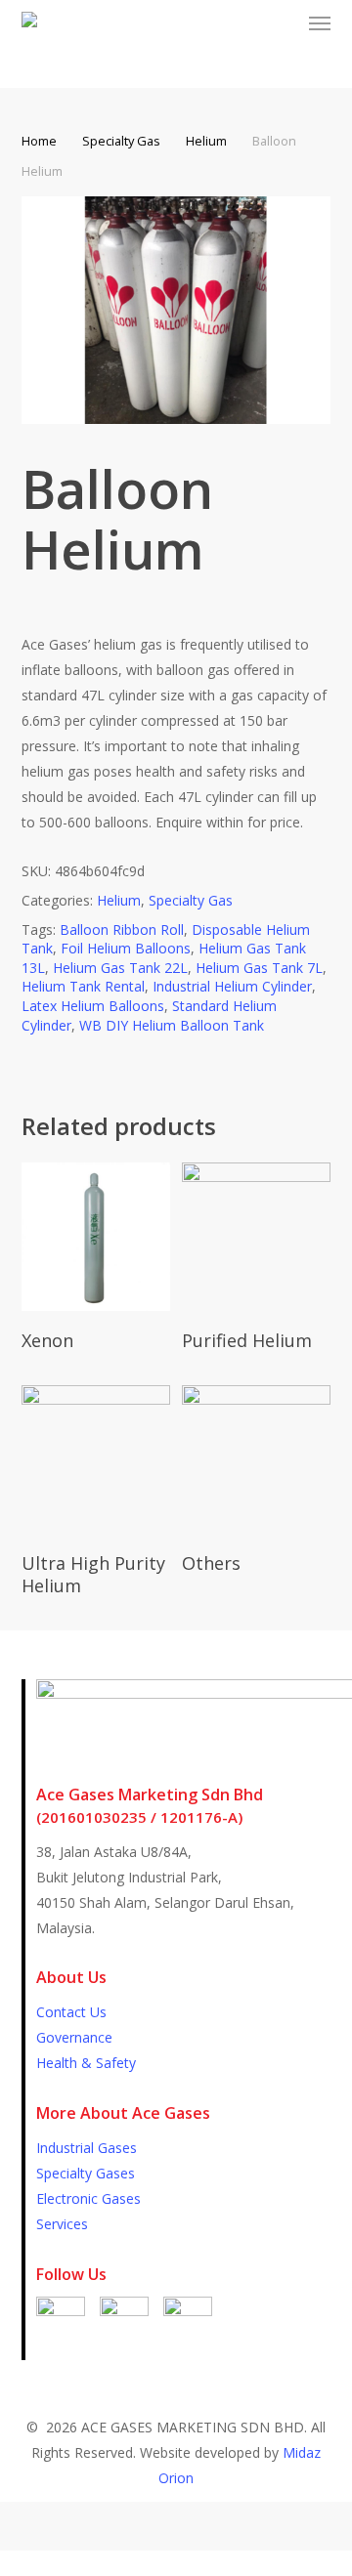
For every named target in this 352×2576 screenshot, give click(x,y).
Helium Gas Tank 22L (120, 968)
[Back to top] (176, 2563)
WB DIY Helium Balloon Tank (172, 1025)
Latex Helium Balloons (93, 1006)
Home (39, 141)
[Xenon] (96, 1237)
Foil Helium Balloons (126, 948)
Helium (206, 141)
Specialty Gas (121, 141)
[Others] (256, 1459)
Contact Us (71, 2012)
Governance (74, 2037)
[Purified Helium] (256, 1237)
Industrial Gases (87, 2148)
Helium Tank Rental (83, 986)
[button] (320, 23)
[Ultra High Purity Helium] (96, 1459)
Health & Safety (86, 2063)
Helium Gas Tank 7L (259, 968)
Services (62, 2224)
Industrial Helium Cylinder (232, 986)
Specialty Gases (86, 2173)
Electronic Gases (88, 2198)
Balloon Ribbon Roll (122, 929)
